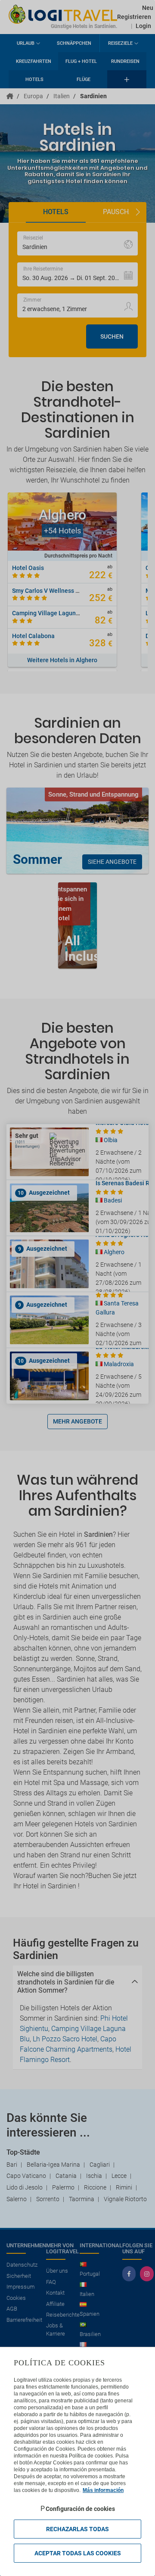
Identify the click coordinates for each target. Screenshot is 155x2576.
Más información (103, 2490)
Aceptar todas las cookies (78, 2553)
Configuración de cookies (80, 2509)
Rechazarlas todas (77, 2529)
